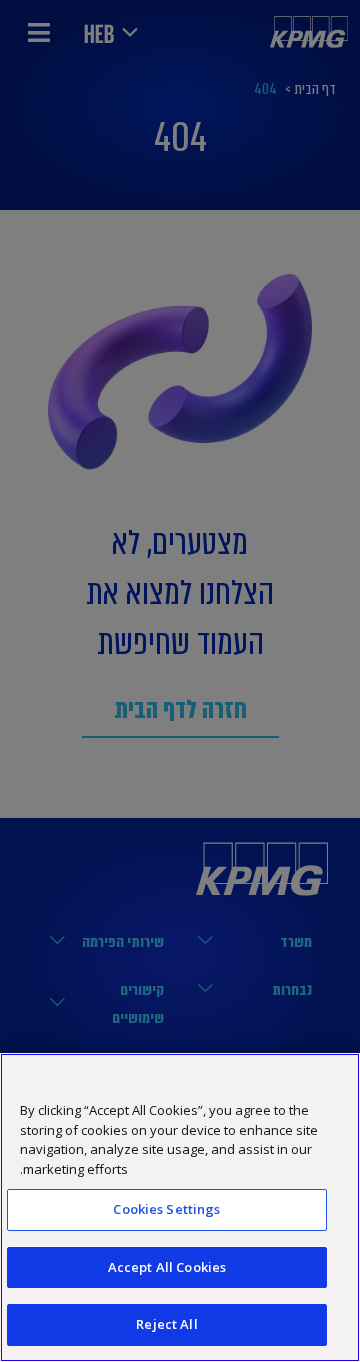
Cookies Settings (166, 1209)
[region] (180, 1207)
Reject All (166, 1324)
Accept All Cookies (167, 1267)
